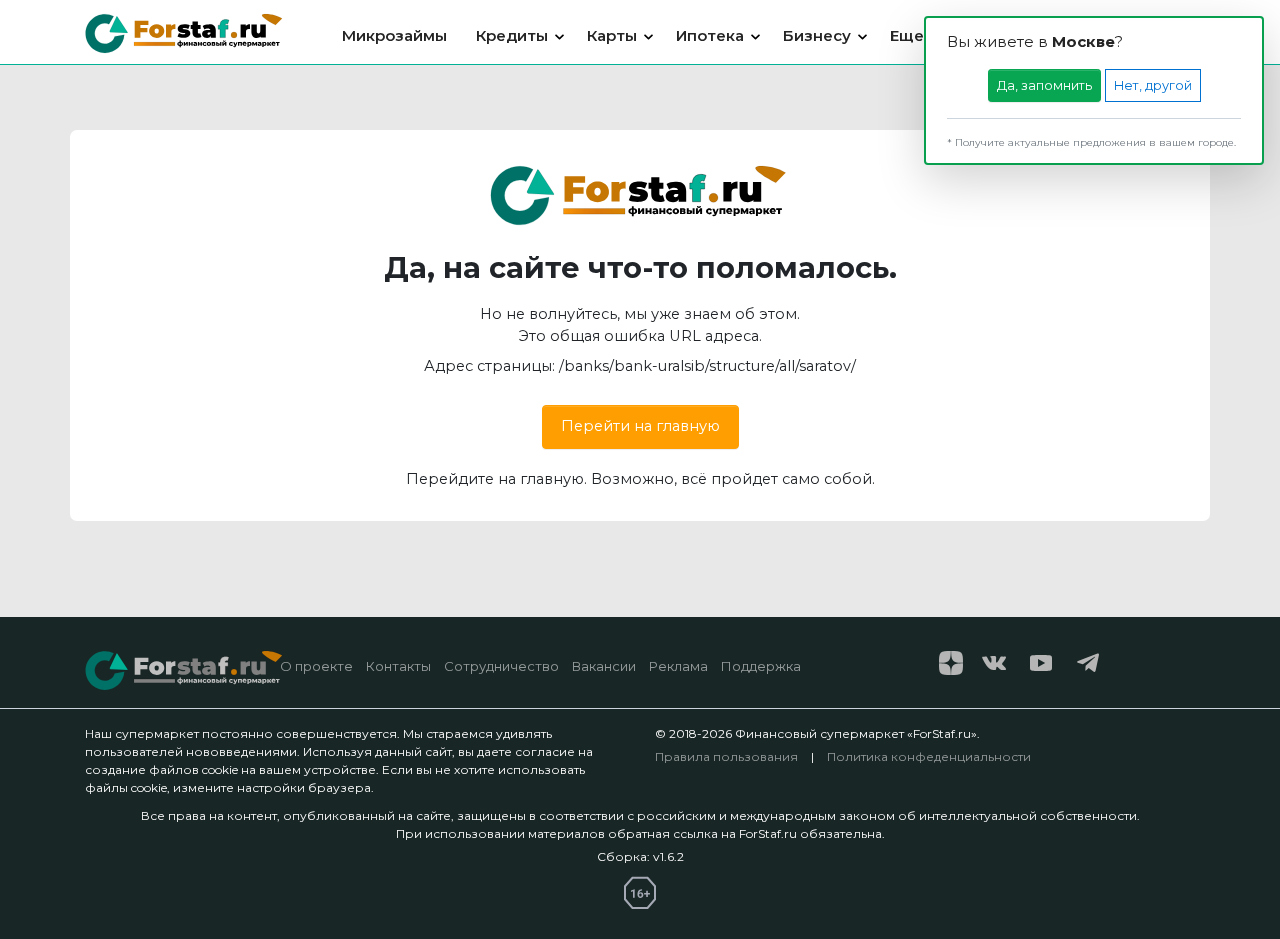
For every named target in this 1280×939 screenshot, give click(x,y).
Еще (907, 35)
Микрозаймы (394, 35)
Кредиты (512, 35)
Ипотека (710, 35)
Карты (612, 35)
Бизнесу (817, 35)
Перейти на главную (640, 426)
